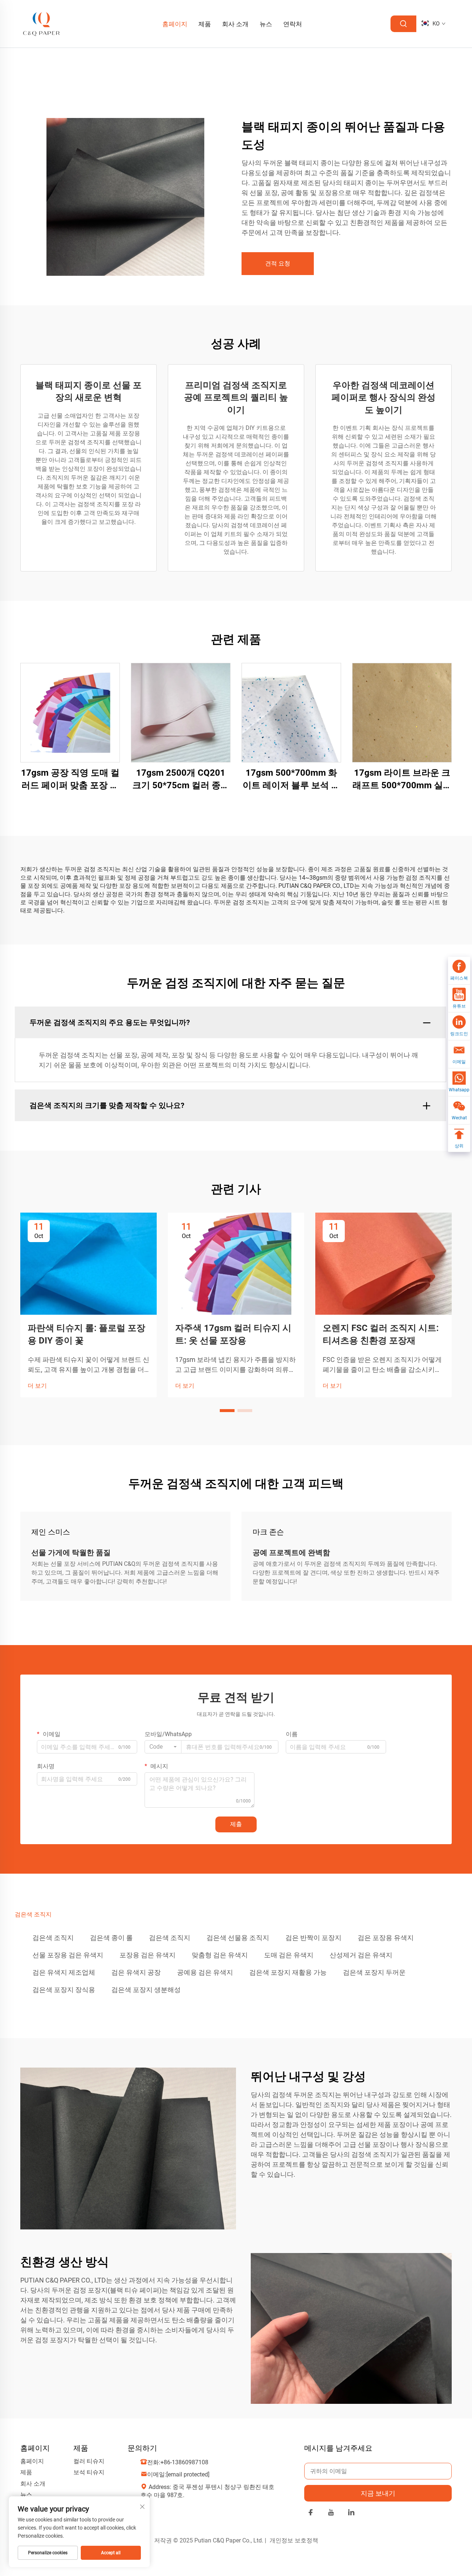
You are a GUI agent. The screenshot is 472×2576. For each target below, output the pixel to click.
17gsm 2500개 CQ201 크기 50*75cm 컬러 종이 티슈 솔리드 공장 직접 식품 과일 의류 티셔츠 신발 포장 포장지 (181, 780)
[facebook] (311, 2514)
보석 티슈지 (89, 2472)
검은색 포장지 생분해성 (146, 1990)
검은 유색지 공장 (136, 1972)
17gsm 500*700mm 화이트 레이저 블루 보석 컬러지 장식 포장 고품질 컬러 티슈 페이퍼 (291, 780)
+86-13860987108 (184, 2462)
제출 (236, 1824)
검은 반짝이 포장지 (313, 1938)
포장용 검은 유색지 (147, 1955)
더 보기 (37, 1386)
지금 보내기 (378, 2493)
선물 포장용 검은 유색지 (68, 1955)
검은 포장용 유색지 (386, 1938)
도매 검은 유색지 (289, 1955)
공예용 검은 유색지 (205, 1972)
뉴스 (266, 24)
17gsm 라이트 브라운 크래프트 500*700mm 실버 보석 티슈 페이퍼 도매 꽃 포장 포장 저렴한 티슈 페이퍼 (402, 780)
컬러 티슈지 (89, 2461)
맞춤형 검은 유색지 (220, 1955)
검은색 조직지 (53, 1938)
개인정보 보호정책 (294, 2540)
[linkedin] (351, 2514)
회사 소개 (235, 24)
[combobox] (163, 1747)
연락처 (293, 24)
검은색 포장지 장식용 (64, 1990)
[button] (227, 1411)
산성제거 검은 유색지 (361, 1955)
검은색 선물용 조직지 (238, 1938)
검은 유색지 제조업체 (64, 1972)
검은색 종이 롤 (111, 1938)
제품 (205, 24)
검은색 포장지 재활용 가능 (288, 1972)
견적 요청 (278, 263)
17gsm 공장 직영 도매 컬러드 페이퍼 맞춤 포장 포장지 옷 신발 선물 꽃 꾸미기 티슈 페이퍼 (70, 780)
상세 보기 (70, 712)
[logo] (42, 23)
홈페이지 (175, 24)
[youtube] (331, 2514)
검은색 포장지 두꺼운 (374, 1972)
